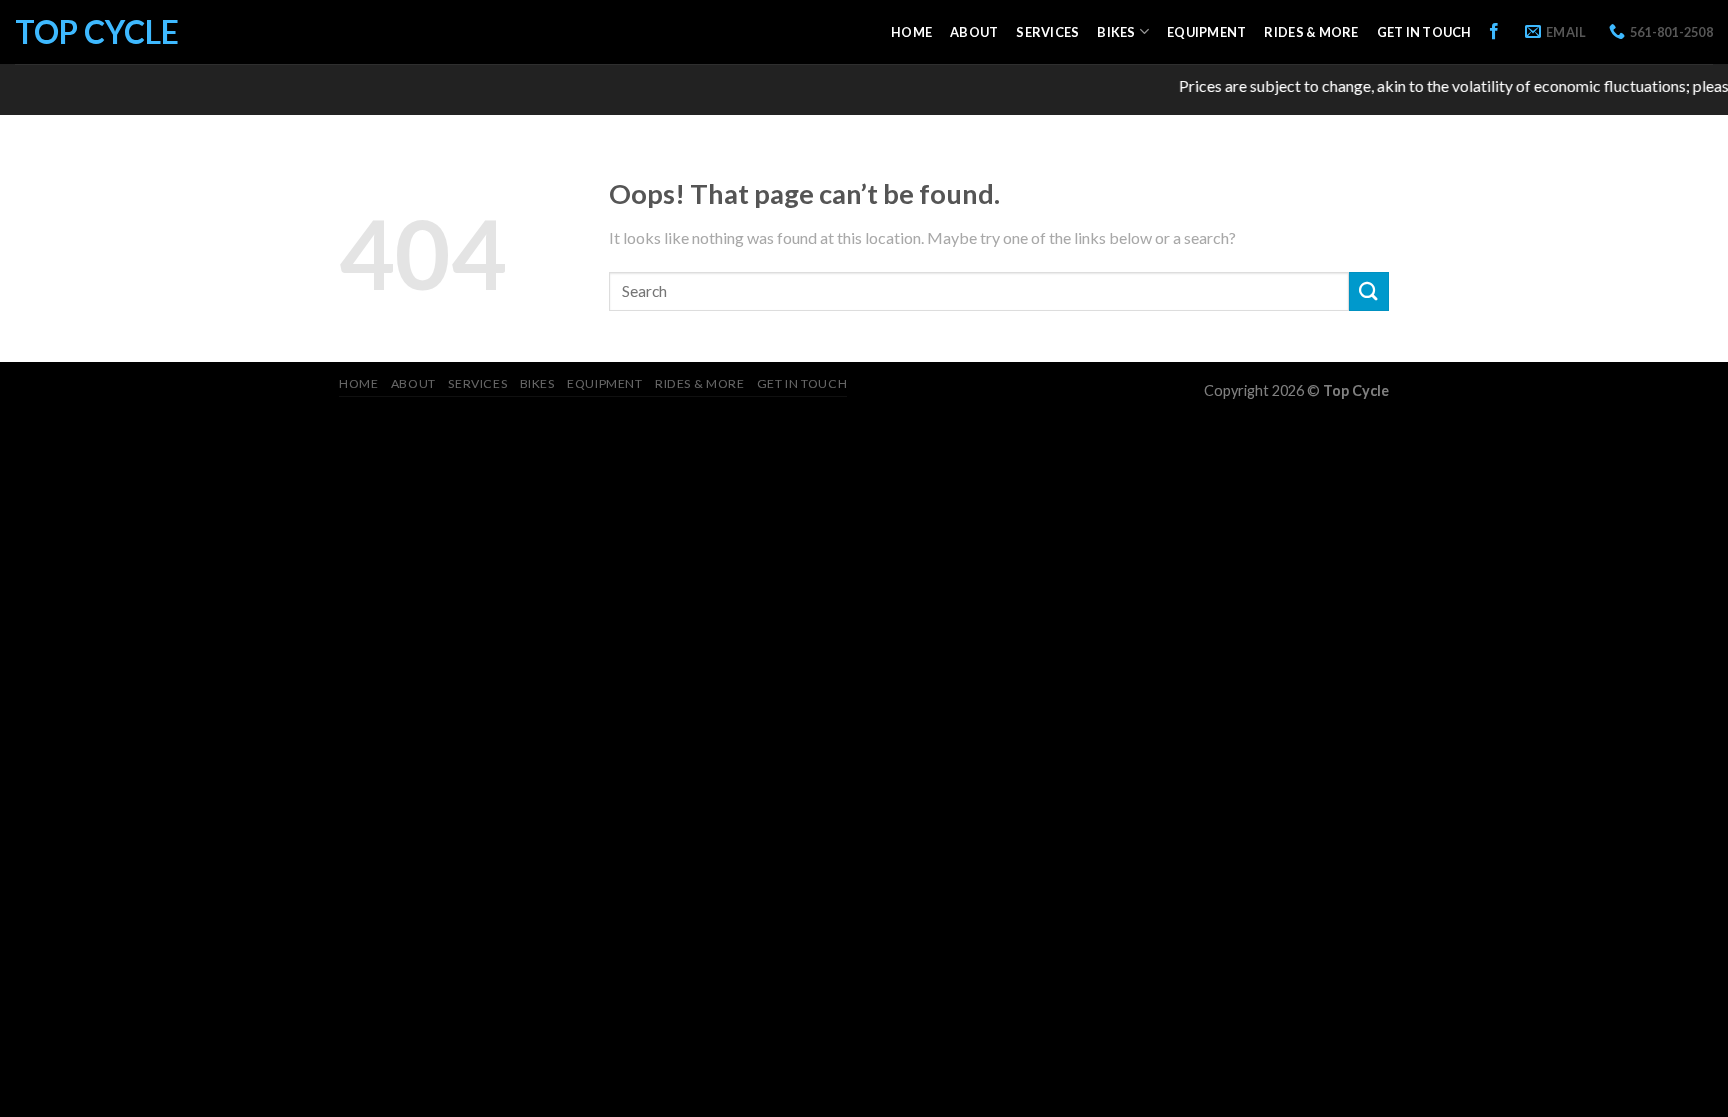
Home (911, 32)
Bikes (1116, 32)
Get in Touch (1424, 32)
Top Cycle (97, 32)
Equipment (1206, 32)
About (974, 32)
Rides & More (1311, 32)
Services (1047, 32)
